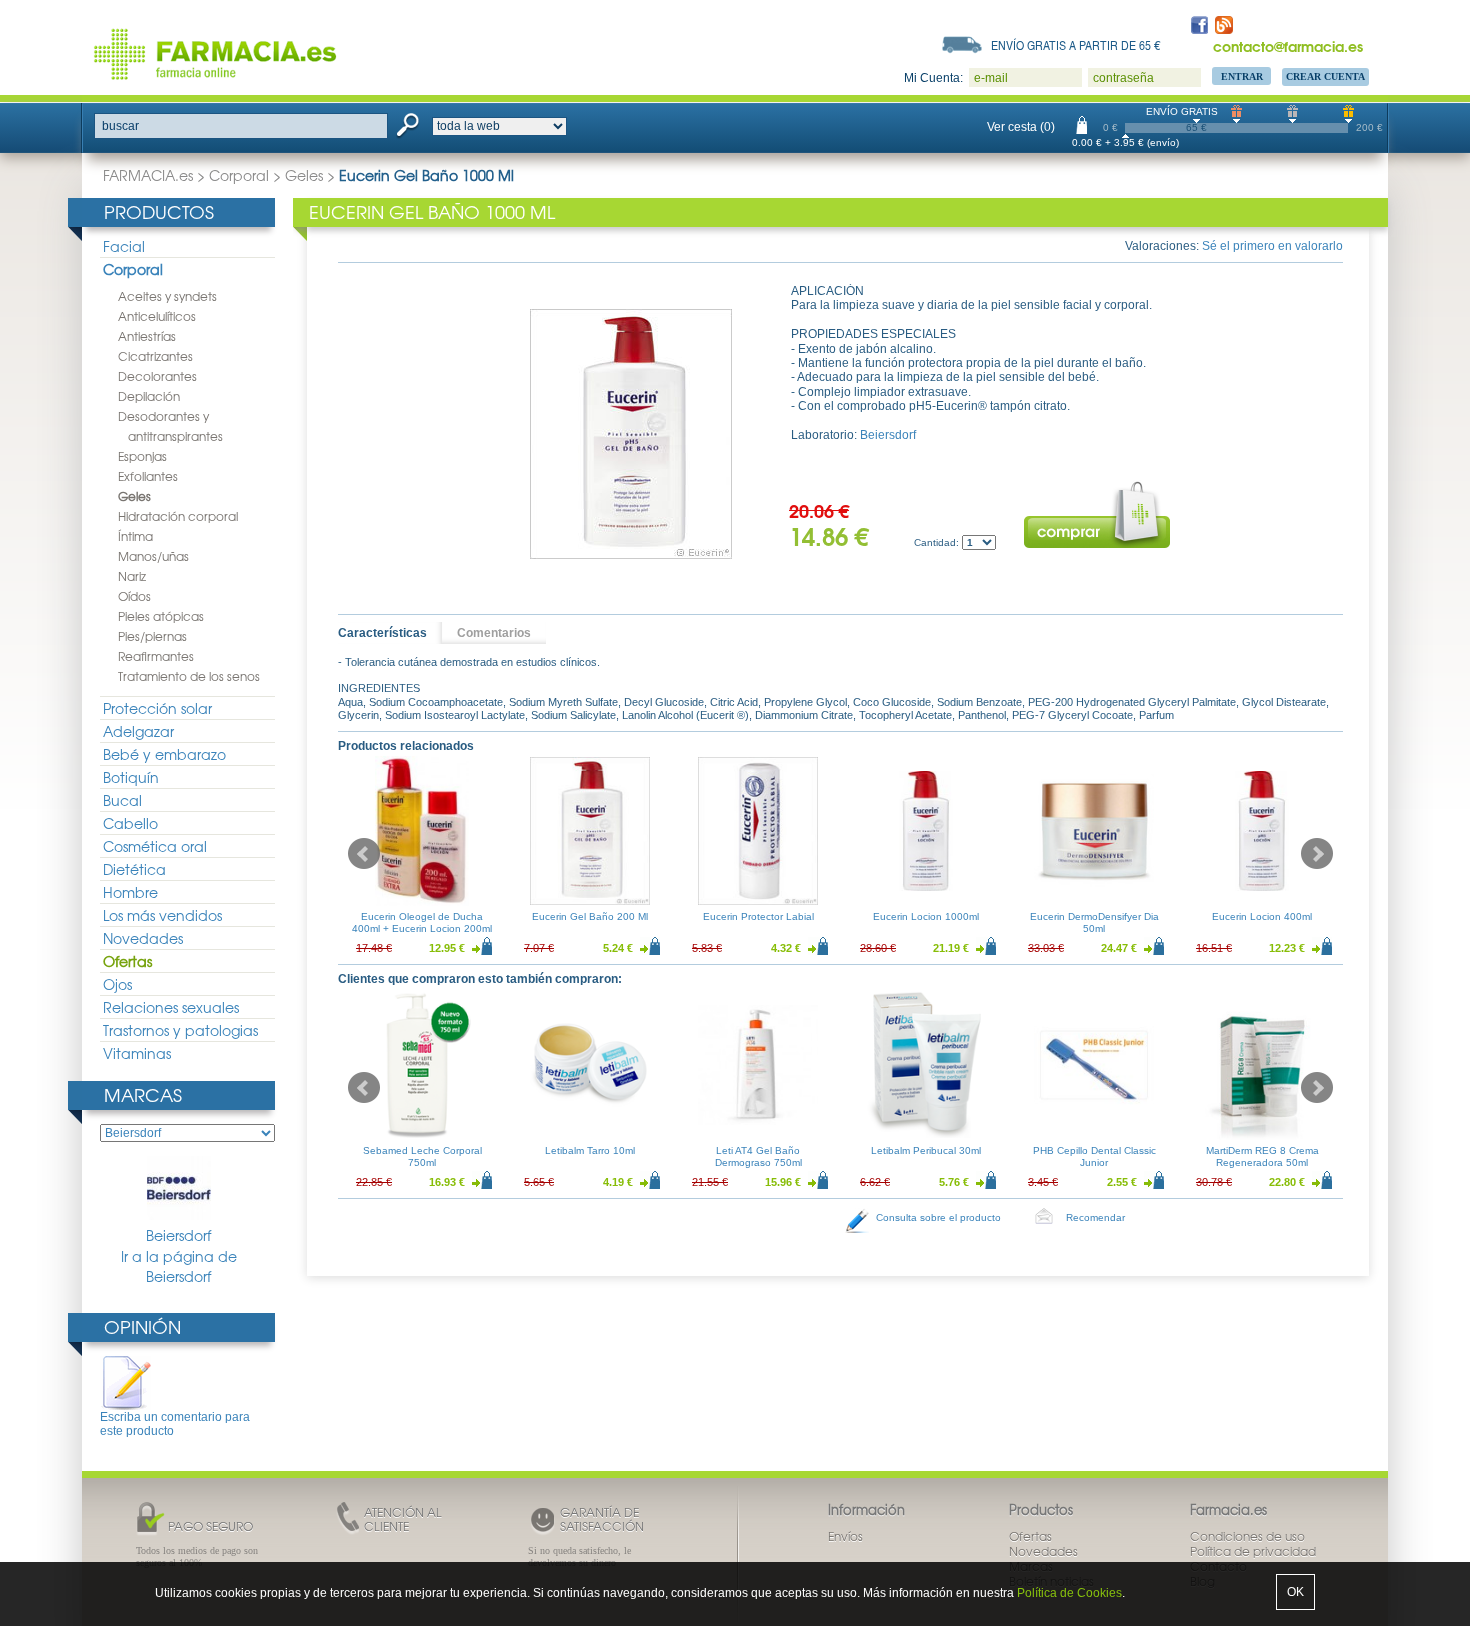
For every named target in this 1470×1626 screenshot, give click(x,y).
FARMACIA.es (148, 175)
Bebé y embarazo (164, 754)
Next (1317, 854)
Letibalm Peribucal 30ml (926, 1150)
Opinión (142, 1326)
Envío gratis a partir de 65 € (1076, 45)
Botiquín (131, 777)
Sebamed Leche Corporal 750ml (422, 1156)
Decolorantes (157, 376)
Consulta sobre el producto (938, 1217)
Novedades (143, 938)
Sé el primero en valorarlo (1272, 246)
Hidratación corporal (178, 516)
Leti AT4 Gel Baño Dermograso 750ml (758, 1156)
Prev (364, 854)
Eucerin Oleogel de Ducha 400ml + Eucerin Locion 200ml (422, 922)
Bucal (122, 800)
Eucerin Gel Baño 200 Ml (590, 916)
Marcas (143, 1094)
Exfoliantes (148, 476)
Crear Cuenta (1325, 76)
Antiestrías (147, 336)
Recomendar (1095, 1217)
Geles (304, 175)
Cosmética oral (155, 846)
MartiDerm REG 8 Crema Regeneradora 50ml (1262, 1156)
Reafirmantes (156, 656)
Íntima (135, 536)
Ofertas (127, 961)
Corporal (239, 175)
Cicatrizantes (155, 356)
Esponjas (142, 456)
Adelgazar (138, 731)
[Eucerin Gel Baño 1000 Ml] (631, 434)
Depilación (149, 396)
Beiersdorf (178, 1235)
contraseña (1123, 78)
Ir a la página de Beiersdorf (179, 1266)
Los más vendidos (162, 915)
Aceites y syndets (167, 296)
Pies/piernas (152, 636)
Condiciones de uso (1247, 1536)
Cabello (130, 823)
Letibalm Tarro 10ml (590, 1150)
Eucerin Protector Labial (758, 916)
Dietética (134, 869)
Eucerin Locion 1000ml (926, 916)
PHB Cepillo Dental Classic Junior (1094, 1156)
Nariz (132, 576)
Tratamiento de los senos (189, 676)
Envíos (845, 1536)
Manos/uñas (153, 556)
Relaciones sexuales (171, 1007)
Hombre (130, 892)
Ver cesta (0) (1021, 127)
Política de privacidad (1253, 1551)
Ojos (117, 984)
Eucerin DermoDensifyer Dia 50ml (1094, 922)
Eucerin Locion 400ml (1262, 916)
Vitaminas (137, 1053)
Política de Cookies (1069, 1593)
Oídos (134, 596)
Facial (124, 246)
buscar (120, 126)
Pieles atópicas (161, 616)
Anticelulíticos (157, 316)
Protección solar (157, 708)
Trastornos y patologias (180, 1030)
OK (1295, 1592)
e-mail (991, 78)
